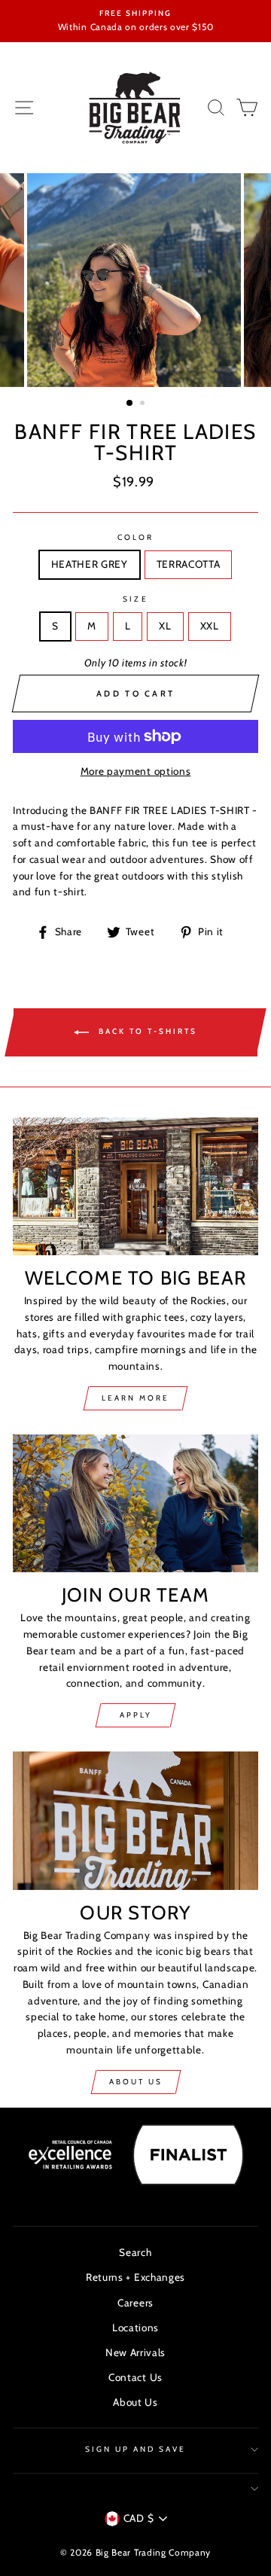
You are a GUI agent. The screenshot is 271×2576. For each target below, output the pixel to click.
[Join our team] (135, 1503)
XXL (210, 626)
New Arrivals (135, 2352)
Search (135, 2252)
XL (165, 626)
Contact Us (135, 2377)
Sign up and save (136, 2449)
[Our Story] (135, 1820)
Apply (136, 1715)
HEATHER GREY (90, 564)
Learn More (135, 1398)
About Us (136, 2082)
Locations (135, 2328)
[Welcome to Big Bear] (135, 1186)
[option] (135, 21)
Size (135, 599)
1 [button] (130, 404)
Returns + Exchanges (135, 2277)
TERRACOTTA (189, 564)
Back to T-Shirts (146, 1031)
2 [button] (144, 404)
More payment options (136, 771)
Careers (135, 2303)
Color (135, 537)
